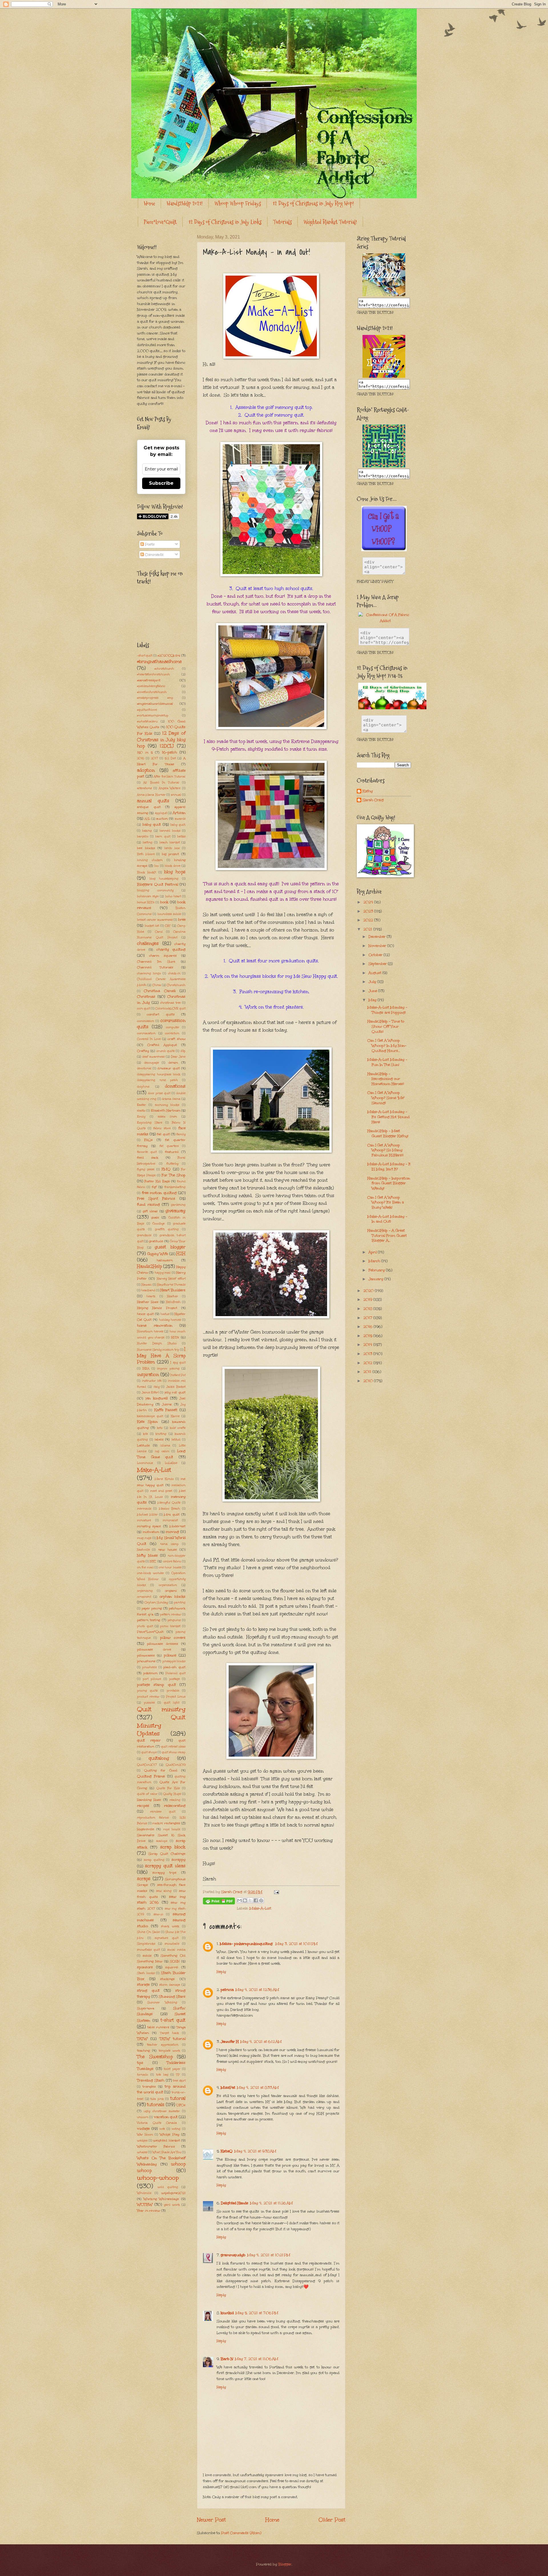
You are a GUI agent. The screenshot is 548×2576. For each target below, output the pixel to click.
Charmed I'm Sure (156, 961)
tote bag (162, 2075)
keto (160, 1428)
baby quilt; (178, 825)
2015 (368, 1336)
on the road (145, 1567)
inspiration (148, 1374)
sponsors (145, 1967)
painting (180, 1603)
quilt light (172, 1703)
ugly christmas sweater (162, 2111)
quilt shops (149, 1752)
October (376, 955)
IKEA (146, 1369)
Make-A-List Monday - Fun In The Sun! (387, 1062)
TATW (142, 2039)
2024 (369, 902)
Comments (154, 555)
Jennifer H (230, 2042)
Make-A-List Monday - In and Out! (387, 1219)
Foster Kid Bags (157, 1181)
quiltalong (159, 1758)
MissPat (228, 2088)
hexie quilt (145, 1314)
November (378, 946)
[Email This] (239, 1900)
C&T (168, 926)
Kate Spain (147, 1422)
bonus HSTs (146, 902)
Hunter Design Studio (157, 1343)
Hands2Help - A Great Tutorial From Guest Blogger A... (387, 1236)
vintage (143, 2129)
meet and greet (161, 1491)
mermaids (144, 1509)
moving (172, 1532)
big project (171, 854)
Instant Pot (178, 1375)
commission (146, 1021)
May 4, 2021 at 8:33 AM (258, 2088)
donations (175, 1086)
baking (147, 831)
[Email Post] (275, 1892)
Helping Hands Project (157, 1308)
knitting (161, 1434)
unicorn (143, 2117)
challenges (148, 943)
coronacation (146, 1033)
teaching (143, 2050)
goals (155, 1217)
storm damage (170, 1985)
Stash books (146, 1973)
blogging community (155, 890)
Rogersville (146, 1829)
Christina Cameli (160, 991)
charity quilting (171, 949)
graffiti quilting (167, 1229)
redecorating (175, 1806)
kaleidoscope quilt (150, 1416)
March (375, 1261)
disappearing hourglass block (159, 1074)
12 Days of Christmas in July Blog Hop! (313, 203)
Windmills (144, 2193)
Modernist (178, 1526)
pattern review (171, 1615)
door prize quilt (159, 1093)
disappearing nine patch (157, 1080)
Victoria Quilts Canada (157, 2123)
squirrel (172, 1967)
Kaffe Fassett (166, 1410)
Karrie (175, 1416)
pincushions (146, 1661)
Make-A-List (260, 1908)
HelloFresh (173, 1302)
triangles (149, 2086)
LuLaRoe (171, 1463)
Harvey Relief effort (171, 1279)
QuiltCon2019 (176, 1765)
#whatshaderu (147, 722)
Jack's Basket (176, 1387)
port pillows (152, 1679)
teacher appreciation (163, 2045)
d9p (183, 1051)
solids (147, 1955)
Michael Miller (147, 1515)
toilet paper (172, 2069)
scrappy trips (165, 1872)
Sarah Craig (373, 800)
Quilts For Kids (168, 1788)
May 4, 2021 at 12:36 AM (257, 1990)
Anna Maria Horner (151, 795)
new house (168, 1549)
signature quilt (167, 1938)
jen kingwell (157, 1398)
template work (169, 2051)
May (373, 1000)
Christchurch (176, 985)
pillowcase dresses (163, 1644)
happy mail (163, 1273)
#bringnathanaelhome (159, 661)
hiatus (165, 1314)
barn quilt (163, 837)
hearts (151, 1296)
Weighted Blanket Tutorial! (330, 222)
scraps (144, 1879)
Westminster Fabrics (156, 2146)
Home (149, 203)
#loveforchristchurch (152, 692)
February (377, 1270)
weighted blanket (167, 2140)
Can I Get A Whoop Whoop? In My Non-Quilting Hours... (387, 1045)
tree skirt (179, 2081)
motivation (151, 1532)
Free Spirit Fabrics (156, 1199)
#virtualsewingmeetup (153, 716)
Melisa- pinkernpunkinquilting (247, 1944)
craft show (177, 1039)
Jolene (167, 1404)
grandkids (144, 1235)
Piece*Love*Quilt (160, 222)
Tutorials (282, 222)
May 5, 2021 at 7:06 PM (257, 2313)
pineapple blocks (174, 1661)
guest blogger (170, 1247)
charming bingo (149, 973)
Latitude (143, 1445)
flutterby (172, 1164)
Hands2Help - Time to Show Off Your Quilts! (386, 1026)
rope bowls (172, 1829)
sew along (164, 1891)
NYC (153, 1561)
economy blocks (167, 1105)
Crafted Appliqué (162, 1045)
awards (180, 819)
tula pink (157, 2099)
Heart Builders (173, 1290)
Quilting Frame (151, 1776)
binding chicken (150, 860)
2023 (369, 911)
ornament (144, 1597)
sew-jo (158, 1914)
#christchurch (164, 669)
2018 (368, 1309)
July (373, 982)
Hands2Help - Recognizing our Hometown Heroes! (386, 1079)
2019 (368, 1300)
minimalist (170, 1520)
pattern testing (149, 1620)
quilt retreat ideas (173, 1747)
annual (176, 795)
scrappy (179, 1860)
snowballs (172, 1944)
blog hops (175, 872)
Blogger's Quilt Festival (158, 884)
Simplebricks (146, 1944)
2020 (369, 1291)
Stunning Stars (172, 1997)
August (375, 973)
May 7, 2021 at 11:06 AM (257, 2359)
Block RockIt (146, 872)
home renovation (155, 1326)
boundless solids (169, 914)
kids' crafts (178, 1428)
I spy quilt (178, 1363)
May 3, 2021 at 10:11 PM (297, 1944)
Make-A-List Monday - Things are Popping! (387, 1010)
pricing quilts (147, 1691)
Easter (141, 1105)
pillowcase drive (154, 1649)
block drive (173, 866)
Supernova (146, 2008)
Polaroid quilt (176, 1673)
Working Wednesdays (161, 2199)
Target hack (170, 2033)
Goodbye (159, 1224)
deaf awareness (153, 1057)
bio (157, 866)
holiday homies (170, 1320)
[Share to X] (250, 1900)
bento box (172, 848)
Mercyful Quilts (169, 1503)
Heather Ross (148, 1302)
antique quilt (149, 807)
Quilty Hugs (172, 1794)
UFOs (181, 2105)
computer (173, 1027)
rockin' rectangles (166, 1823)
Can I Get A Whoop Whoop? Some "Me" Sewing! (386, 1098)
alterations (144, 788)
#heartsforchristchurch (153, 674)
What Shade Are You (167, 2152)
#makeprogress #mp (155, 698)
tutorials (156, 2105)
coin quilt (144, 1009)
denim (173, 1062)
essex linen (168, 1117)
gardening (178, 1205)
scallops (162, 1841)
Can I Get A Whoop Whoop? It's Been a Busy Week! (386, 1202)
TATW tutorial (173, 2039)
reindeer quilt (163, 1812)
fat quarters (169, 1146)
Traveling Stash (151, 2080)
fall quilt (163, 1134)
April (373, 1252)
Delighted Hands (235, 2203)
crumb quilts (166, 1051)
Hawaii (146, 1285)
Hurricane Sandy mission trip (158, 1350)
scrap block (173, 1847)
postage (175, 1679)
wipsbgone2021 (173, 2193)
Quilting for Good (161, 1770)
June (373, 991)
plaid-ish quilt (174, 1667)
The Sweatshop (155, 2057)
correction (172, 1033)
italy (157, 1387)
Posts (149, 544)
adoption (146, 770)
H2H (181, 1253)
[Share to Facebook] (256, 1900)
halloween (165, 1260)
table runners (158, 2027)
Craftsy (143, 1051)
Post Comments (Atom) (241, 2533)
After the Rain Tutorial (170, 777)
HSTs (175, 1337)
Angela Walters (170, 788)
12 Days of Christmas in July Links (225, 222)
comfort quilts (161, 1014)
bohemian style (148, 896)
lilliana (165, 1446)
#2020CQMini (169, 655)
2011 (368, 1372)
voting (176, 2129)
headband (148, 1290)
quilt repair (149, 1740)
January (376, 1279)
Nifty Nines (147, 1555)
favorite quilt (147, 1152)
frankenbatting (175, 1187)
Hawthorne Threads (171, 1285)
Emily (141, 1117)
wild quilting (168, 2187)
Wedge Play (170, 2134)
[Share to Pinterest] (261, 1900)
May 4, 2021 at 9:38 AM (255, 2151)
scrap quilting (154, 1860)
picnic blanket (170, 1626)
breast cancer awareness (155, 920)
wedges (142, 2141)
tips (140, 2063)
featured (172, 1152)
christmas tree (170, 1003)
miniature (144, 1520)
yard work (172, 2205)
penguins (174, 1620)
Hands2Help (149, 1266)
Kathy (368, 791)
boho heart (173, 896)
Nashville (143, 1550)
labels (159, 1439)
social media (176, 1950)
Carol (159, 932)
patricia (227, 1990)
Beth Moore (146, 854)
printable (173, 1691)
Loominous (145, 1463)
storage (143, 1985)
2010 (369, 1381)
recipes (143, 1806)
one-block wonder (151, 1573)
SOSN (175, 1961)
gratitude (156, 1241)
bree (182, 920)
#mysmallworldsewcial (155, 704)
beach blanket (170, 842)
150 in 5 (145, 752)
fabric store (162, 1128)
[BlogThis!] (245, 1900)
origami (171, 1591)
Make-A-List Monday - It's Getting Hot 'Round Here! (388, 1117)
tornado (143, 2075)
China (157, 985)
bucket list (152, 926)
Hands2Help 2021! (185, 203)
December (378, 937)
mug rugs (144, 1538)
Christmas (146, 997)
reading (175, 1800)
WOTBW (145, 2205)
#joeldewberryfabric (151, 686)
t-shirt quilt (173, 2020)
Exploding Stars (150, 1123)
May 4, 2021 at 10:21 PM (269, 2255)
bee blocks (146, 848)
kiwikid (227, 2313)
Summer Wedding (162, 2003)
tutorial (178, 2098)
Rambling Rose (149, 1800)
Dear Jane (178, 1057)
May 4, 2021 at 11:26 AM (271, 2203)
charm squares (163, 955)
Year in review (149, 2211)
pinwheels (149, 1667)
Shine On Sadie (148, 1932)
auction (162, 819)
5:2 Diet (170, 758)
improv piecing (168, 1369)
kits (145, 1434)
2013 (368, 1354)
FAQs (148, 1140)
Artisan (179, 813)
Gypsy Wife (158, 1254)
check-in (174, 973)
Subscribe (161, 483)
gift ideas (150, 1211)
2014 (368, 1345)
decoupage (152, 1063)
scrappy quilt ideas (165, 1866)
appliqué (161, 813)
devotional (144, 1068)
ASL (147, 819)
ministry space (149, 1526)
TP (178, 2075)
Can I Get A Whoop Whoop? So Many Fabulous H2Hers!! (385, 1150)
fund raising (148, 1205)
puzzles (149, 1703)
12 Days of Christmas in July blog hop (161, 740)
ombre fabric (172, 1561)
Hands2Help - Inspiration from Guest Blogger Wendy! (389, 1183)
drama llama (171, 1099)
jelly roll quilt (175, 1392)
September (378, 964)
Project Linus (176, 1697)
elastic (141, 1111)
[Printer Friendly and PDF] (219, 1902)
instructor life (152, 1381)
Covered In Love (149, 1039)
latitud (176, 1440)
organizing (145, 1591)
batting (148, 842)
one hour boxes (170, 1567)
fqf (154, 1187)
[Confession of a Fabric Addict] (384, 295)
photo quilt (145, 1626)
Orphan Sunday (156, 1603)
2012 (368, 1363)
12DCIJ (167, 746)
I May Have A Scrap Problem (161, 1355)
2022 (369, 920)
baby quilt (152, 825)
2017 (154, 758)
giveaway (176, 1211)
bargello (143, 837)
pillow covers (173, 1638)
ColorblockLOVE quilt (170, 1009)
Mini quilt (172, 1514)
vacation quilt (166, 2117)
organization (168, 1585)
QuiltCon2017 (147, 1765)
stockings (167, 1979)
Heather (173, 1296)
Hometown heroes (150, 1332)
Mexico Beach (170, 1509)
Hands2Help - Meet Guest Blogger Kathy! (388, 1134)
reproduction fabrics (153, 1818)
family (181, 1134)
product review (148, 1697)
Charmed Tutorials (155, 967)
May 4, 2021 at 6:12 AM (261, 2042)
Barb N (227, 2359)
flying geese (146, 1169)
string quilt (148, 1991)
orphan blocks (173, 1597)
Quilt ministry (161, 1709)
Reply (221, 1972)
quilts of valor (147, 1794)
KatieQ (227, 2151)
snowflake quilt (148, 1950)
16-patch (169, 752)
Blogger (285, 2564)
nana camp (169, 1544)
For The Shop (174, 1175)
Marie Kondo (164, 1479)
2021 (368, 929)
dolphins (143, 1087)
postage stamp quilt (156, 1685)
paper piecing (152, 1608)
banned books (170, 831)
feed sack (148, 1157)
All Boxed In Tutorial (161, 783)
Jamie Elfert (150, 1393)
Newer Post (211, 2520)
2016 (141, 758)
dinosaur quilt (169, 1068)
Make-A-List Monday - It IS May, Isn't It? (389, 1167)
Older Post (332, 2520)
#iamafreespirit (149, 680)
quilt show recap (174, 1752)
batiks (181, 837)
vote (162, 2129)
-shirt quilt (145, 656)
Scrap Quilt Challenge (167, 1854)
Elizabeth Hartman (166, 1110)
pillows (170, 1655)
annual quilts (153, 801)
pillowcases (146, 1655)
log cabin (162, 1451)
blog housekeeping (164, 879)
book (164, 902)
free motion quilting (159, 1193)
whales (142, 2152)
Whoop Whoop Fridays (238, 203)
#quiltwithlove (147, 710)
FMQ (166, 1169)
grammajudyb (233, 2255)
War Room (145, 2135)
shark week (170, 1926)
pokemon (150, 1673)
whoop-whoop (158, 2178)
